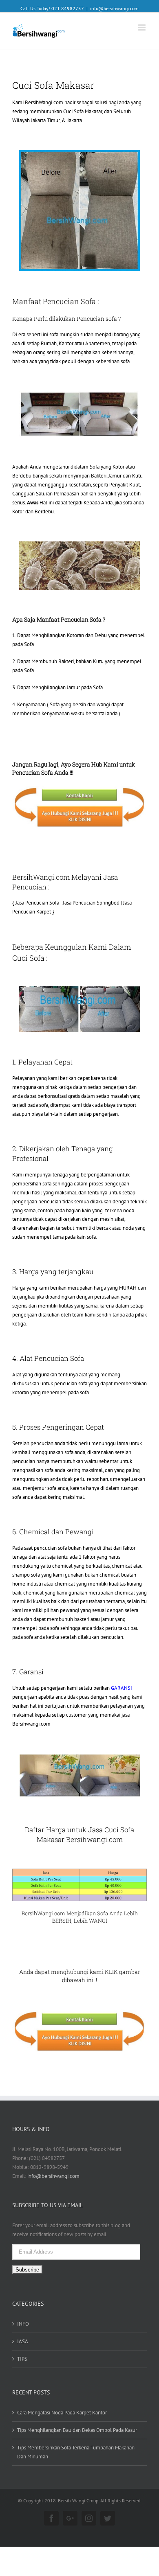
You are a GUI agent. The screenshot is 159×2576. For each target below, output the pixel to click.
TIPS (22, 2359)
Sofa (103, 1913)
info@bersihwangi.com (114, 8)
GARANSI (121, 1688)
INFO (23, 2324)
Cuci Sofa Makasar (83, 111)
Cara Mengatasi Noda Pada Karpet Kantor (62, 2413)
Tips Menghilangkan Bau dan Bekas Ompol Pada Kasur (77, 2430)
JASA (23, 2341)
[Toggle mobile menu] (142, 27)
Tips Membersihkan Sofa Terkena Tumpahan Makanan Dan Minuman (76, 2452)
